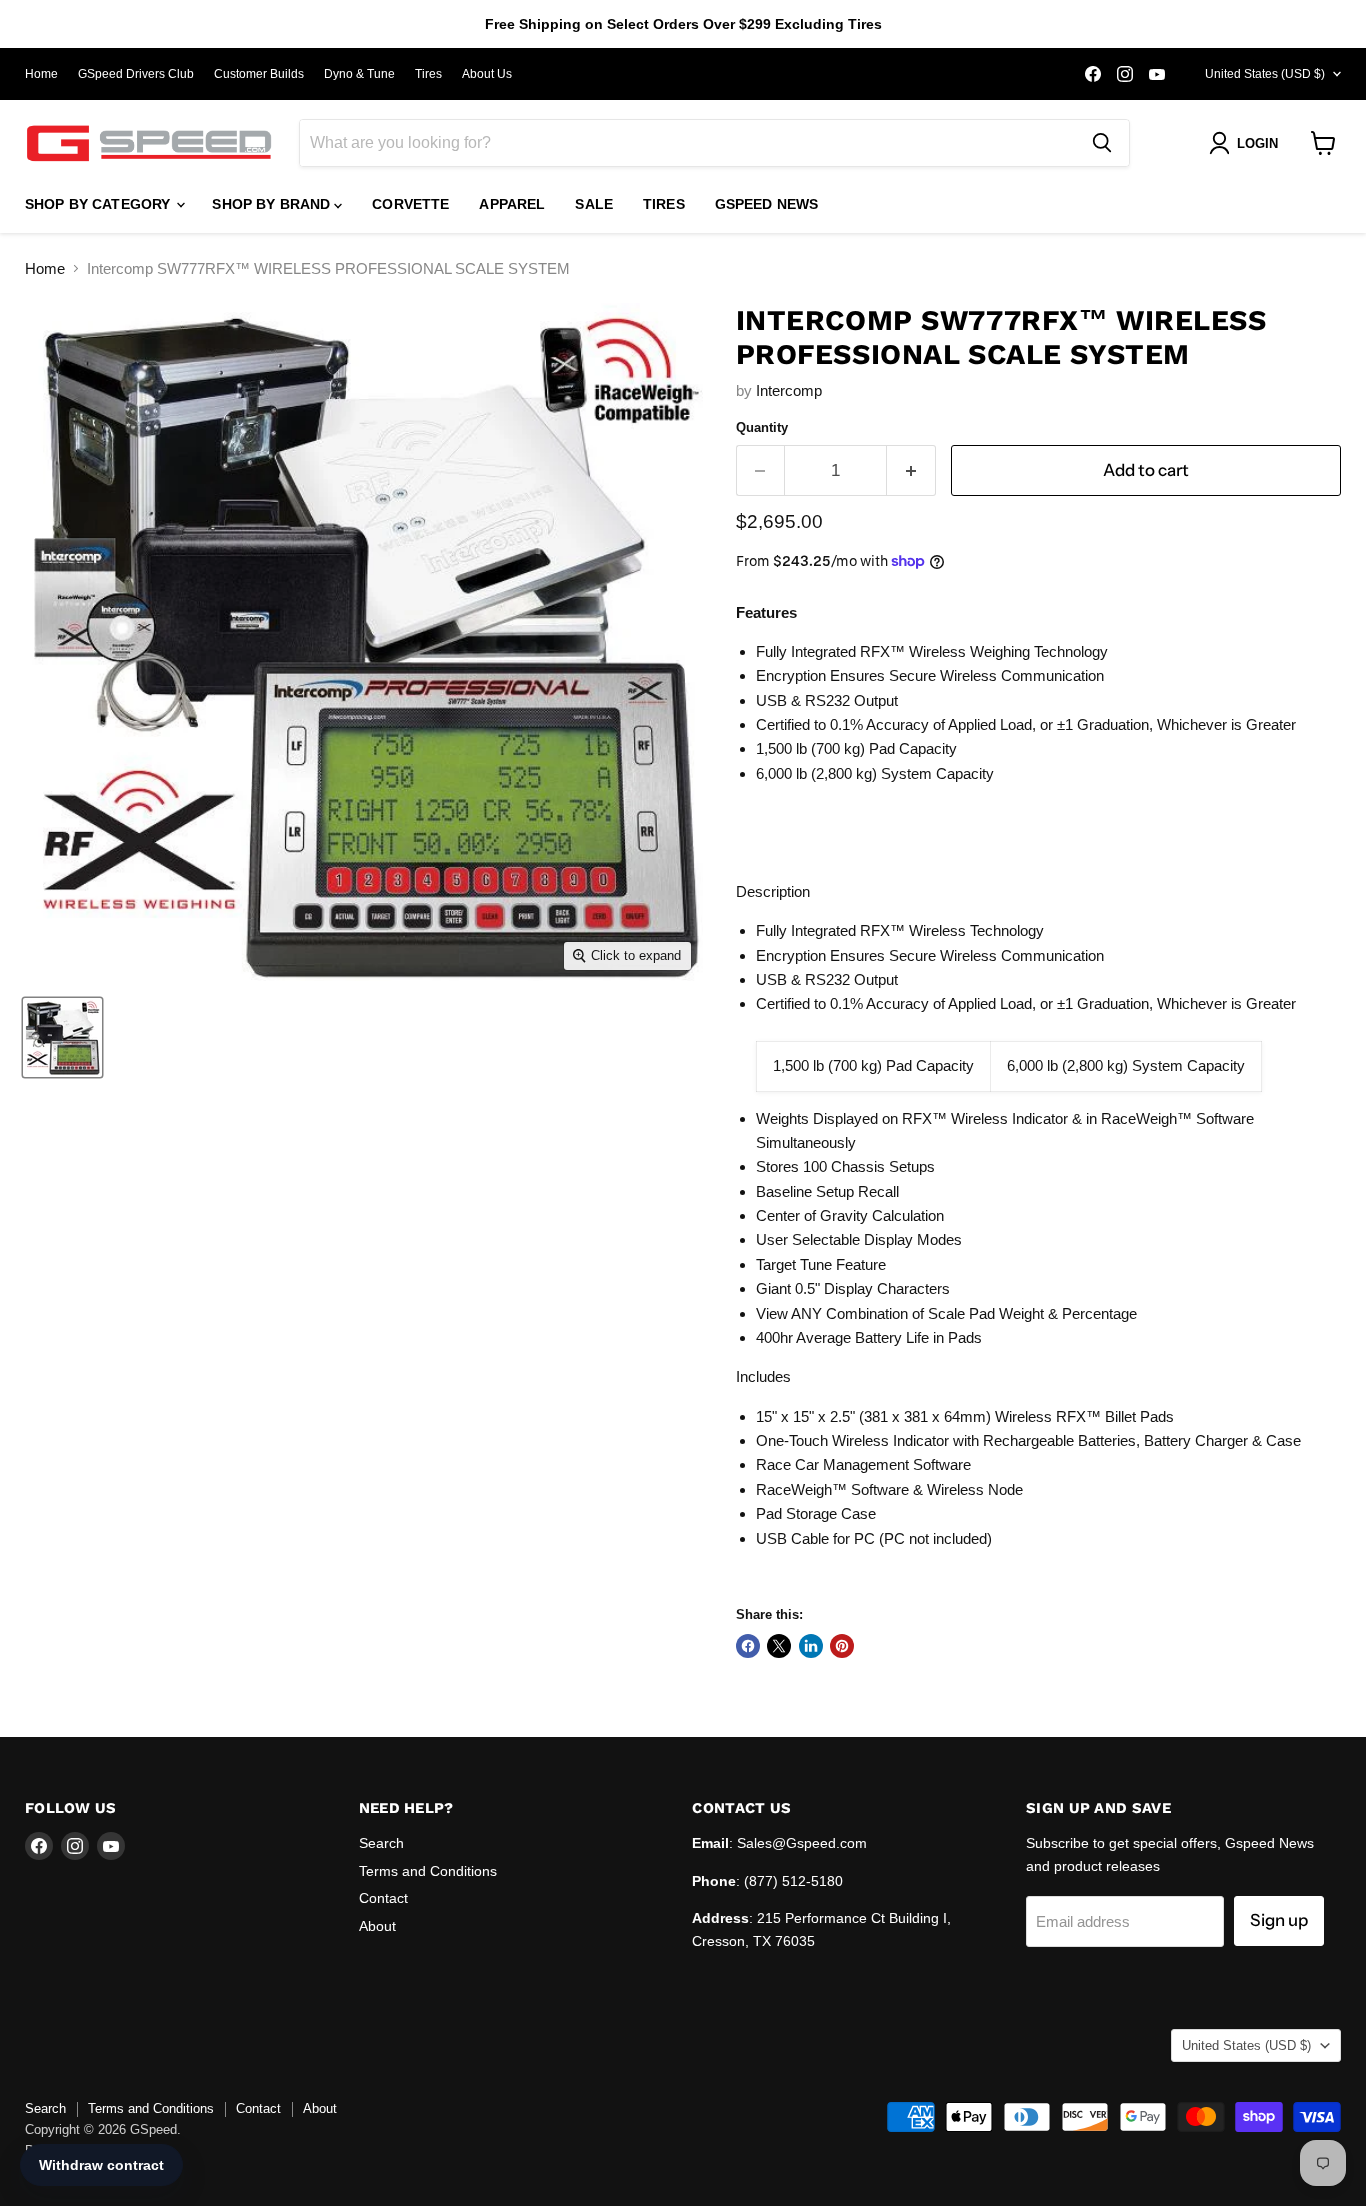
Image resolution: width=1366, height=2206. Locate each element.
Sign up (1279, 1920)
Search (381, 1843)
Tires (428, 74)
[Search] (1102, 143)
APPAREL (512, 204)
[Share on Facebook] (748, 1646)
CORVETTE (410, 204)
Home (41, 74)
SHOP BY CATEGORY (99, 204)
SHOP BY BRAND (273, 204)
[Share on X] (779, 1646)
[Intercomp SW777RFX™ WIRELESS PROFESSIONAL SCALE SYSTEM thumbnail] (62, 1037)
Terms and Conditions (428, 1871)
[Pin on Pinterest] (842, 1646)
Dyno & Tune (359, 74)
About (377, 1926)
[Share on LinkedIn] (811, 1646)
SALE (594, 204)
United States (1265, 74)
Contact (383, 1898)
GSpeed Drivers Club (136, 74)
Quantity (762, 427)
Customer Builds (259, 74)
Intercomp (789, 390)
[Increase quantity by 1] (911, 470)
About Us (487, 74)
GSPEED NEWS (767, 204)
